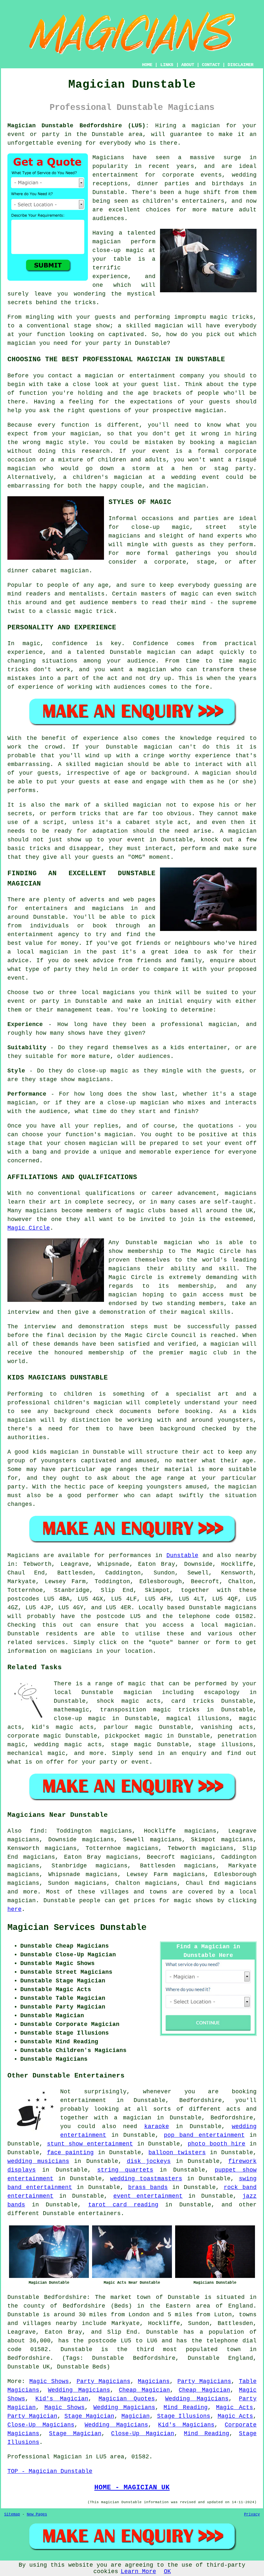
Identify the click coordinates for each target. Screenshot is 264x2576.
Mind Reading (186, 2407)
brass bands (148, 2187)
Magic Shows (49, 2381)
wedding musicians (38, 2161)
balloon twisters (177, 2153)
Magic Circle (29, 1228)
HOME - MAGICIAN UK (132, 2487)
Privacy (252, 2514)
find (37, 1831)
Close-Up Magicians (41, 2425)
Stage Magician (89, 2416)
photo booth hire (217, 2144)
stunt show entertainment (90, 2144)
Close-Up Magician (142, 2434)
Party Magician (32, 2416)
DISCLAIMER (240, 65)
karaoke (157, 2126)
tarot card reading (123, 2205)
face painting (70, 2153)
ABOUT (188, 65)
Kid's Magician (62, 2399)
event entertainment (148, 2196)
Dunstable (182, 1555)
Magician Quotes (127, 2399)
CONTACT (211, 65)
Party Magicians (104, 2381)
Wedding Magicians (79, 2390)
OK (167, 2571)
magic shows (194, 1901)
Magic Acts (235, 2407)
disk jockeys (149, 2161)
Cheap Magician (144, 2390)
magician (239, 1625)
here (14, 1909)
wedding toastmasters (146, 2179)
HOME (147, 65)
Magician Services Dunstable (77, 1928)
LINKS (167, 65)
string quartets (125, 2170)
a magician (133, 2118)
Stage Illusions (184, 2416)
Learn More (138, 2571)
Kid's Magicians (186, 2425)
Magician (136, 2416)
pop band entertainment (204, 2135)
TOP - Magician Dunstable (50, 2471)
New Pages (37, 2514)
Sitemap (12, 2514)
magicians (241, 1608)
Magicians (23, 1555)
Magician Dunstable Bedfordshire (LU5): (78, 126)
